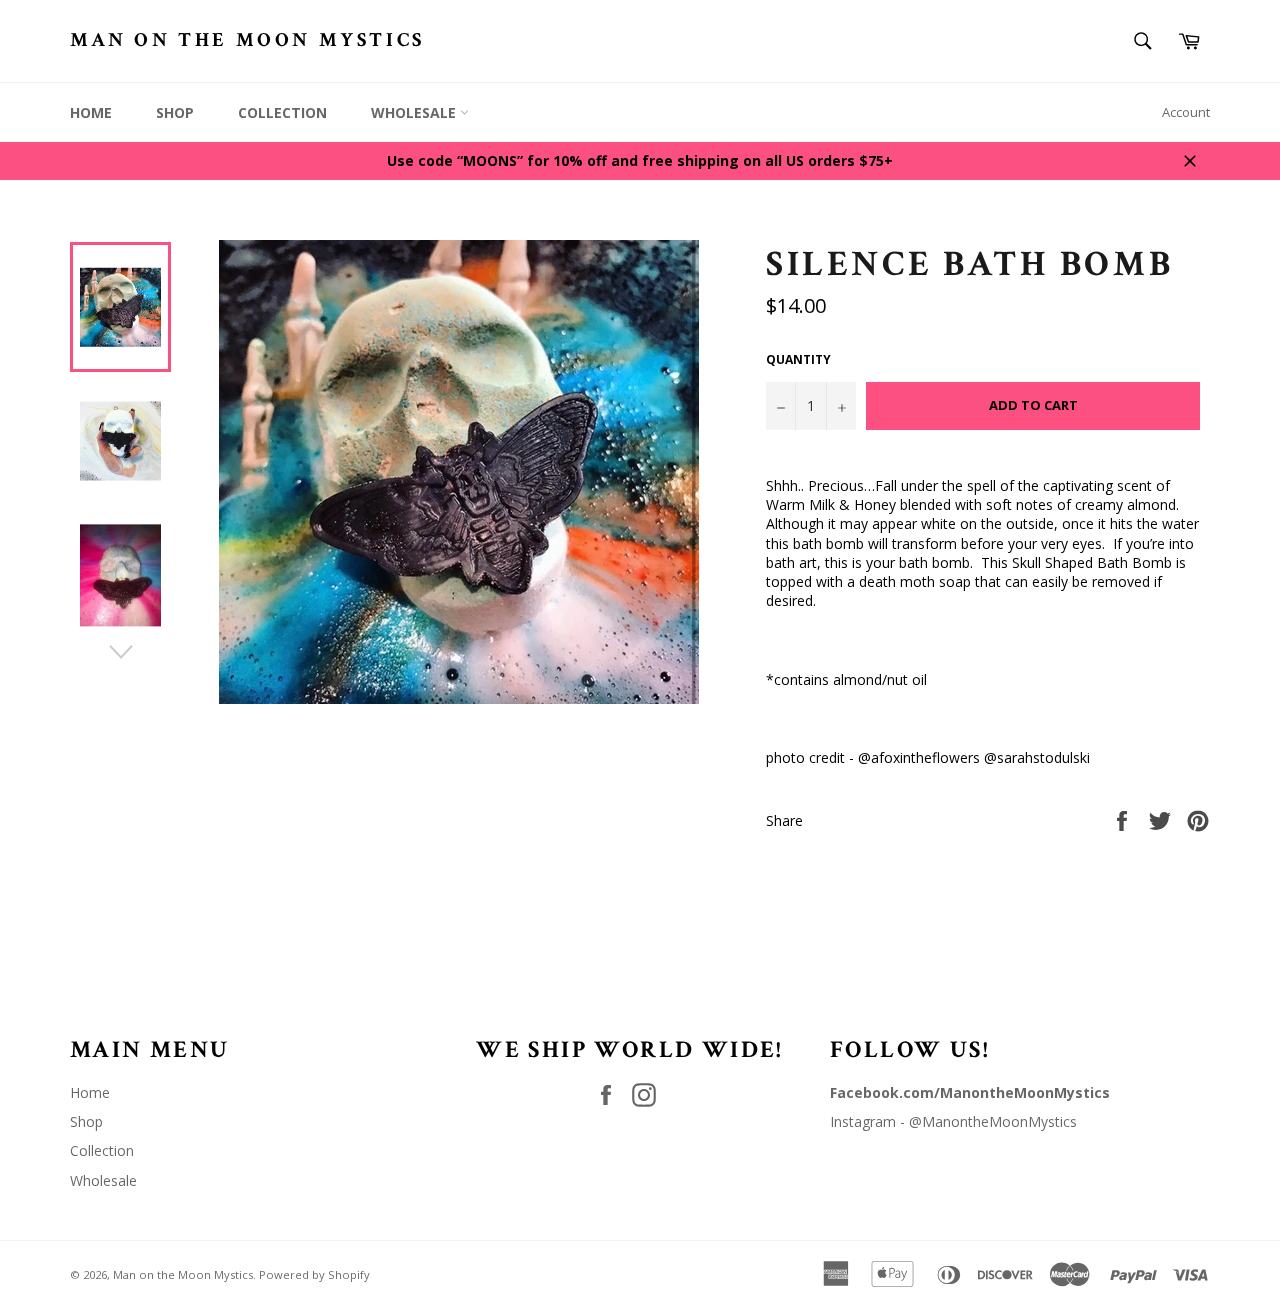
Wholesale (415, 112)
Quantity (798, 360)
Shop (175, 112)
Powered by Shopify (314, 1274)
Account (1186, 112)
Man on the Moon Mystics (247, 40)
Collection (282, 112)
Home (91, 112)
